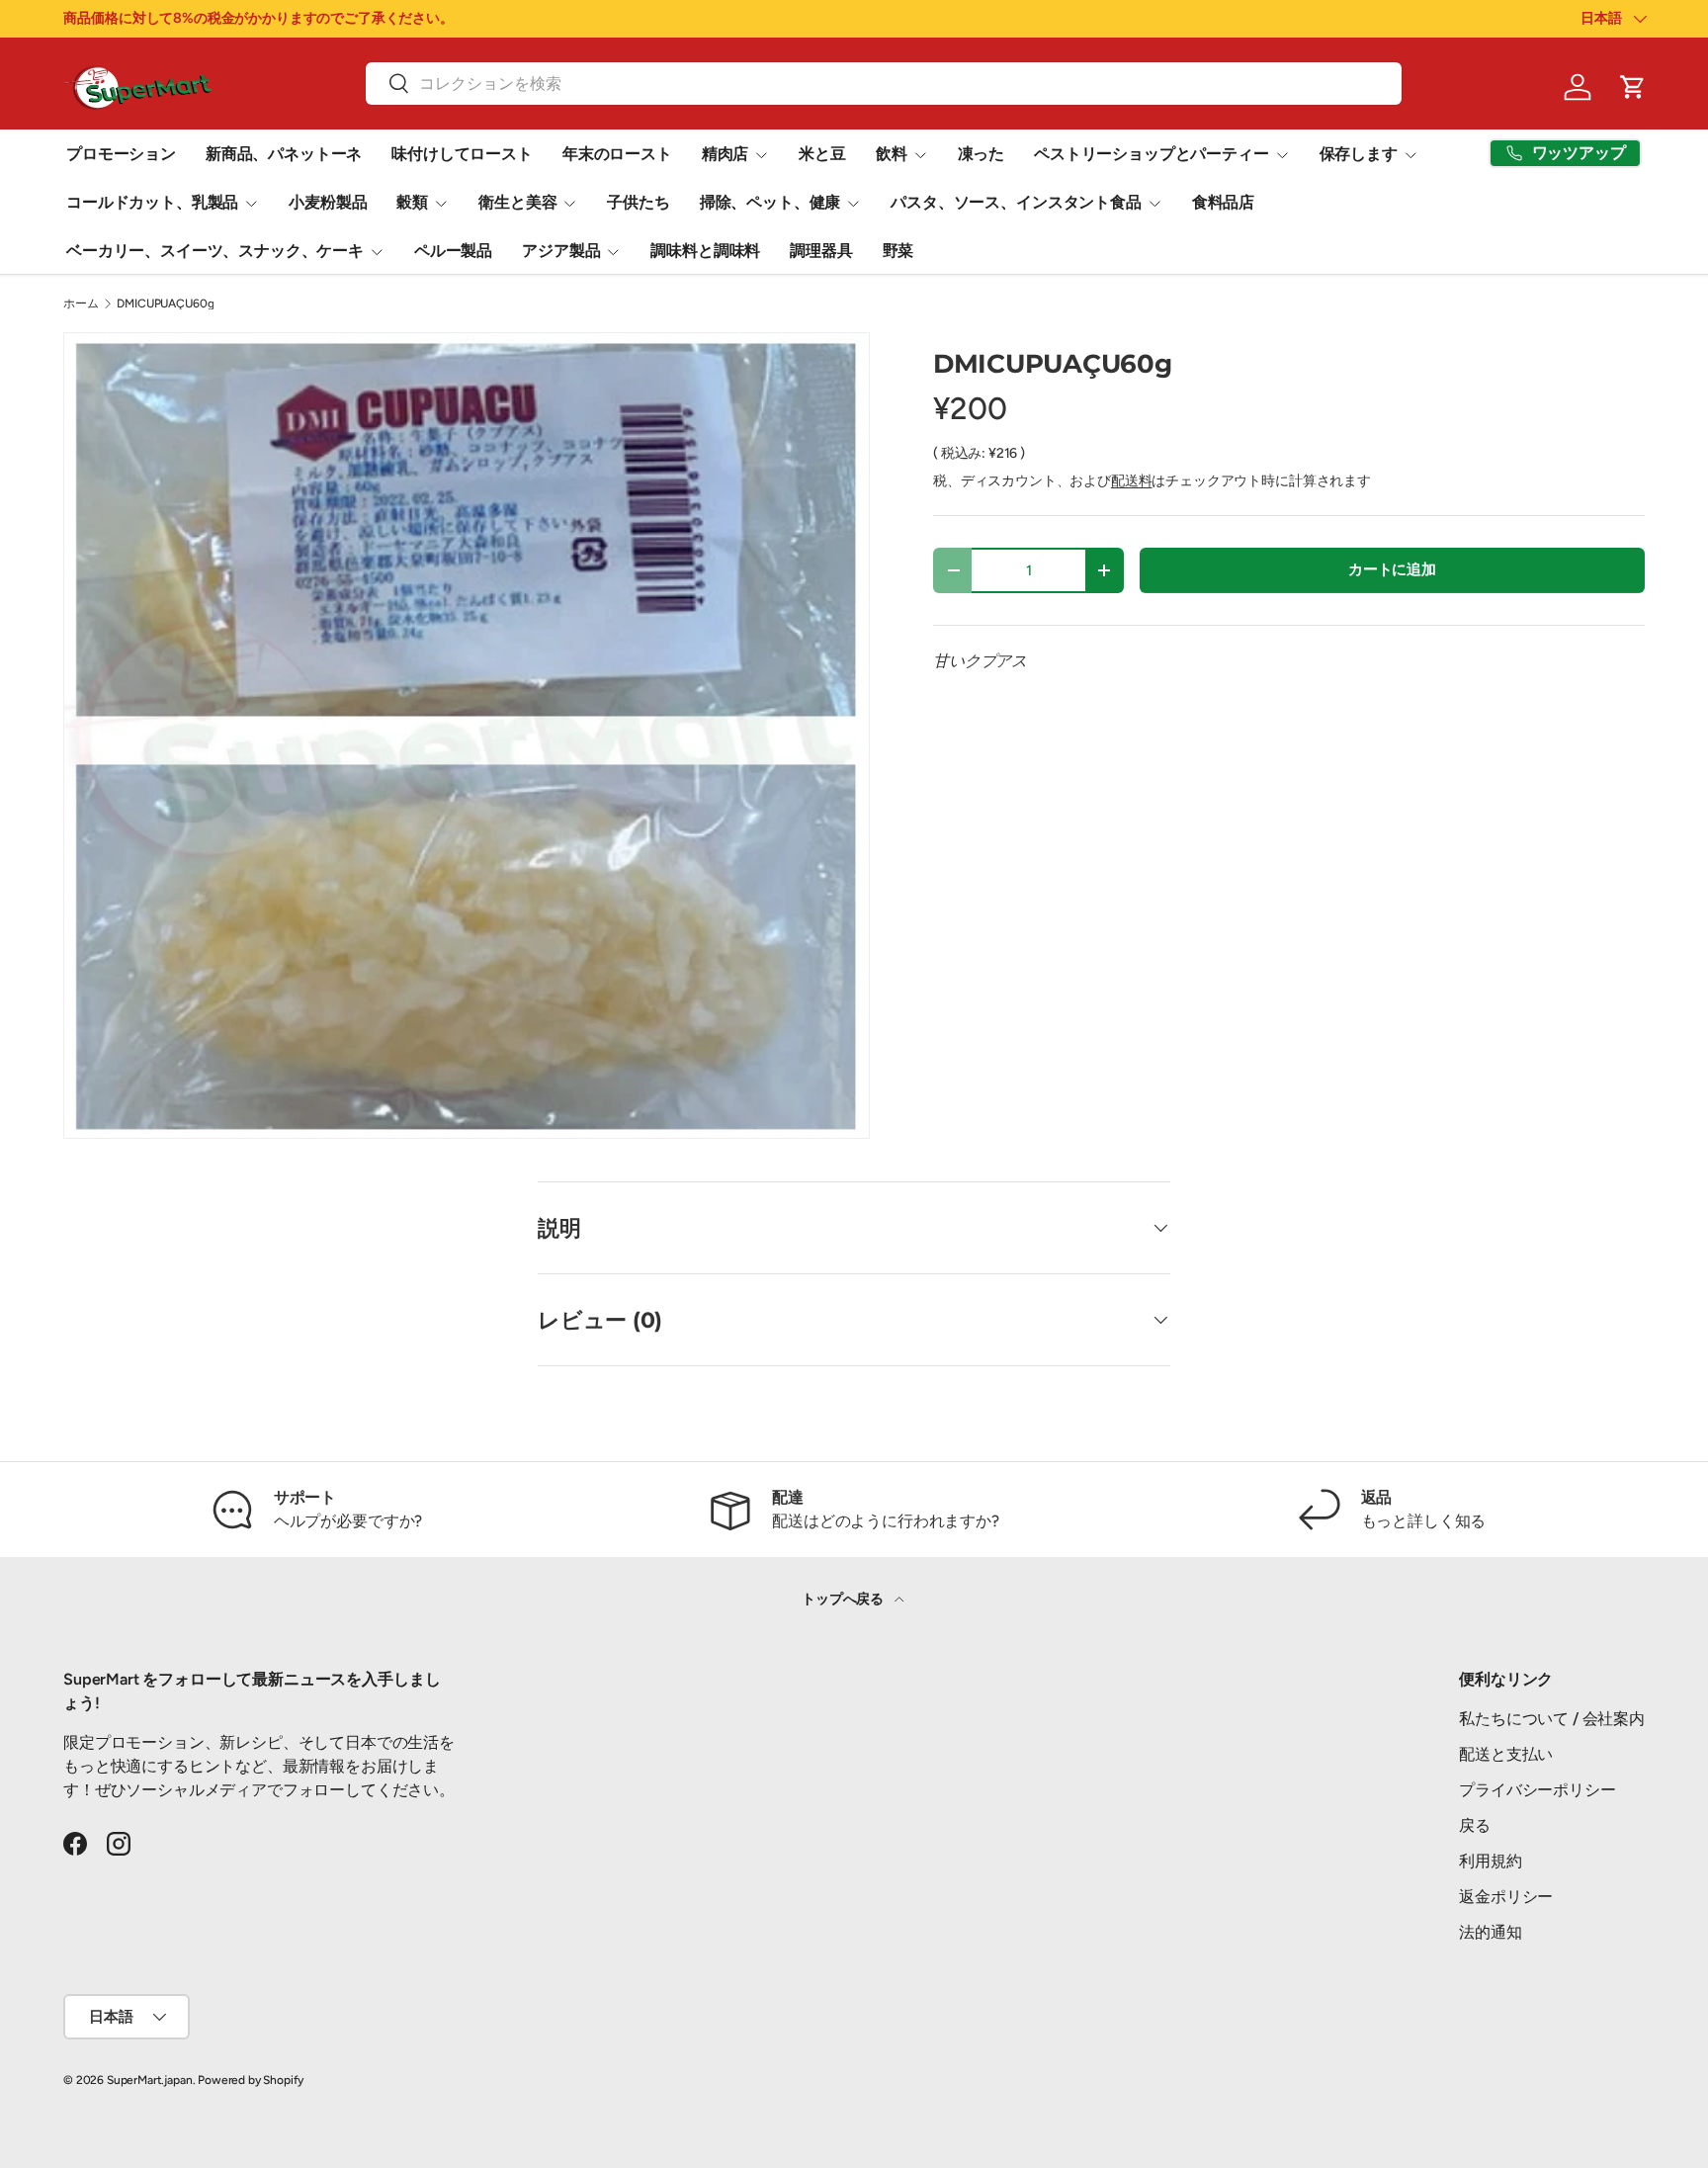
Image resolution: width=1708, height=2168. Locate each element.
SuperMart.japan (150, 2080)
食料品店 (1223, 202)
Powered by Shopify (251, 2080)
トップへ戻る (844, 1599)
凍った (982, 154)
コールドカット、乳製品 (152, 202)
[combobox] (883, 84)
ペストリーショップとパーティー (1152, 154)
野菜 (898, 251)
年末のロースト (617, 154)
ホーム (81, 304)
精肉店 (726, 154)
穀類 (412, 202)
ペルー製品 (453, 251)
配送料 (1132, 481)
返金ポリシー (1506, 1897)
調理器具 (821, 251)
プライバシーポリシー (1537, 1790)
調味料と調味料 (705, 251)
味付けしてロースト (462, 154)
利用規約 (1490, 1861)
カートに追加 (1392, 569)
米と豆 (822, 154)
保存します (1359, 154)
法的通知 (1490, 1932)
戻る (1475, 1825)
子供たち (638, 202)
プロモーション (121, 154)
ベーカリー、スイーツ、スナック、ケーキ (215, 251)
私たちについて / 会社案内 (1552, 1719)
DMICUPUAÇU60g (165, 304)
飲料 (892, 154)
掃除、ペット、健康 (770, 202)
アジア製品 (561, 251)
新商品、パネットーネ (284, 154)
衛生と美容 (517, 202)
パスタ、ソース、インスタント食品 (1016, 202)
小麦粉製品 (328, 202)
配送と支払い (1506, 1754)
